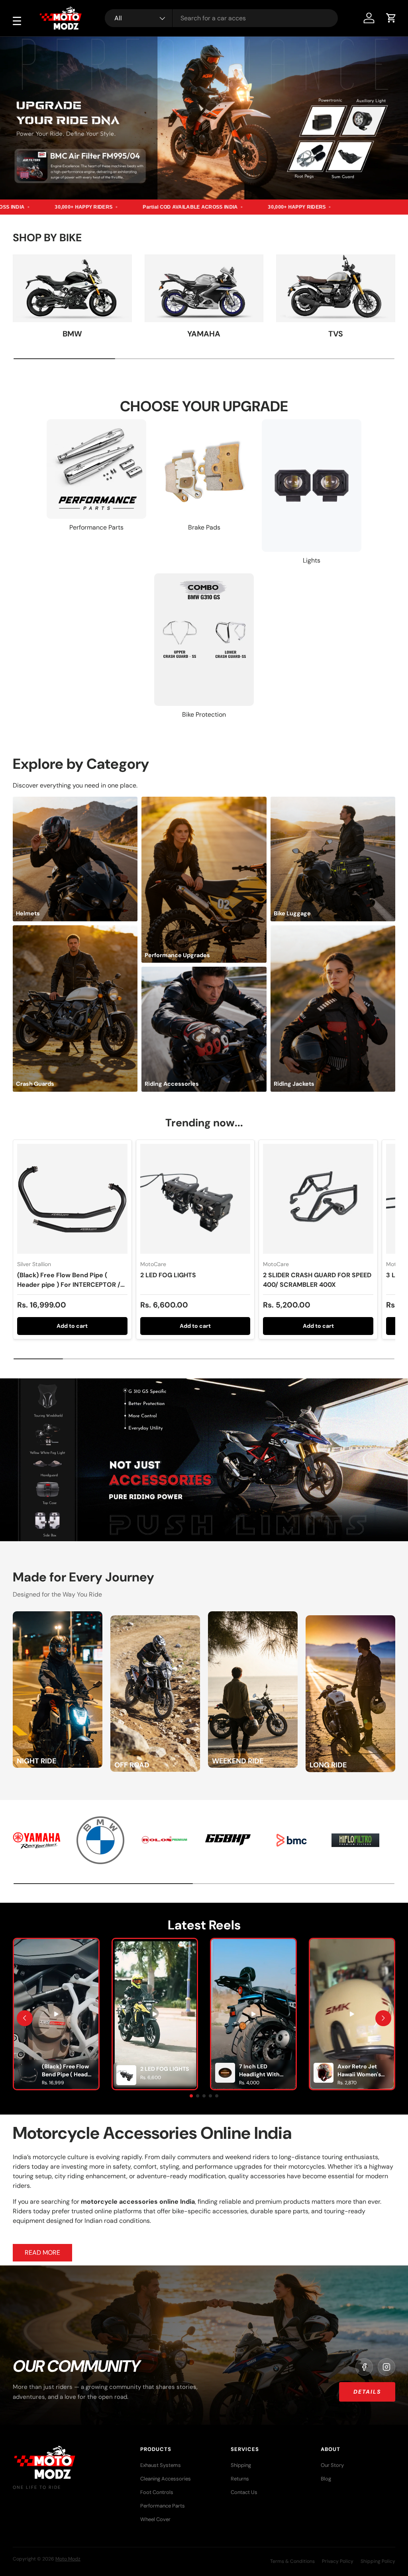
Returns (240, 2479)
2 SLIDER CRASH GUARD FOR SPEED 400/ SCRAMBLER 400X (317, 1280)
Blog (326, 2479)
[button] (391, 18)
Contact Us (244, 2492)
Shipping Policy (378, 2561)
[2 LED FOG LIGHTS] (195, 1199)
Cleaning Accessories (166, 2479)
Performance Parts (163, 2506)
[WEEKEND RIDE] (253, 1616)
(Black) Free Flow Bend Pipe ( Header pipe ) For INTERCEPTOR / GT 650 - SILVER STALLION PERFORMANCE (69, 1289)
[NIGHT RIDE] (58, 1616)
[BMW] (72, 288)
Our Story (332, 2465)
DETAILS (367, 2392)
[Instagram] (386, 2367)
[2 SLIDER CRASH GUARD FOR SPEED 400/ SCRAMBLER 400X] (318, 1199)
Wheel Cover (155, 2519)
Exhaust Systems (161, 2465)
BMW (72, 334)
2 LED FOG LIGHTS (168, 1275)
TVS (336, 334)
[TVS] (336, 288)
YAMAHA (204, 334)
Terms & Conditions (292, 2561)
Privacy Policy (338, 2561)
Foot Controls (157, 2492)
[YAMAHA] (204, 288)
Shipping (241, 2465)
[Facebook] (364, 2367)
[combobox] (221, 18)
